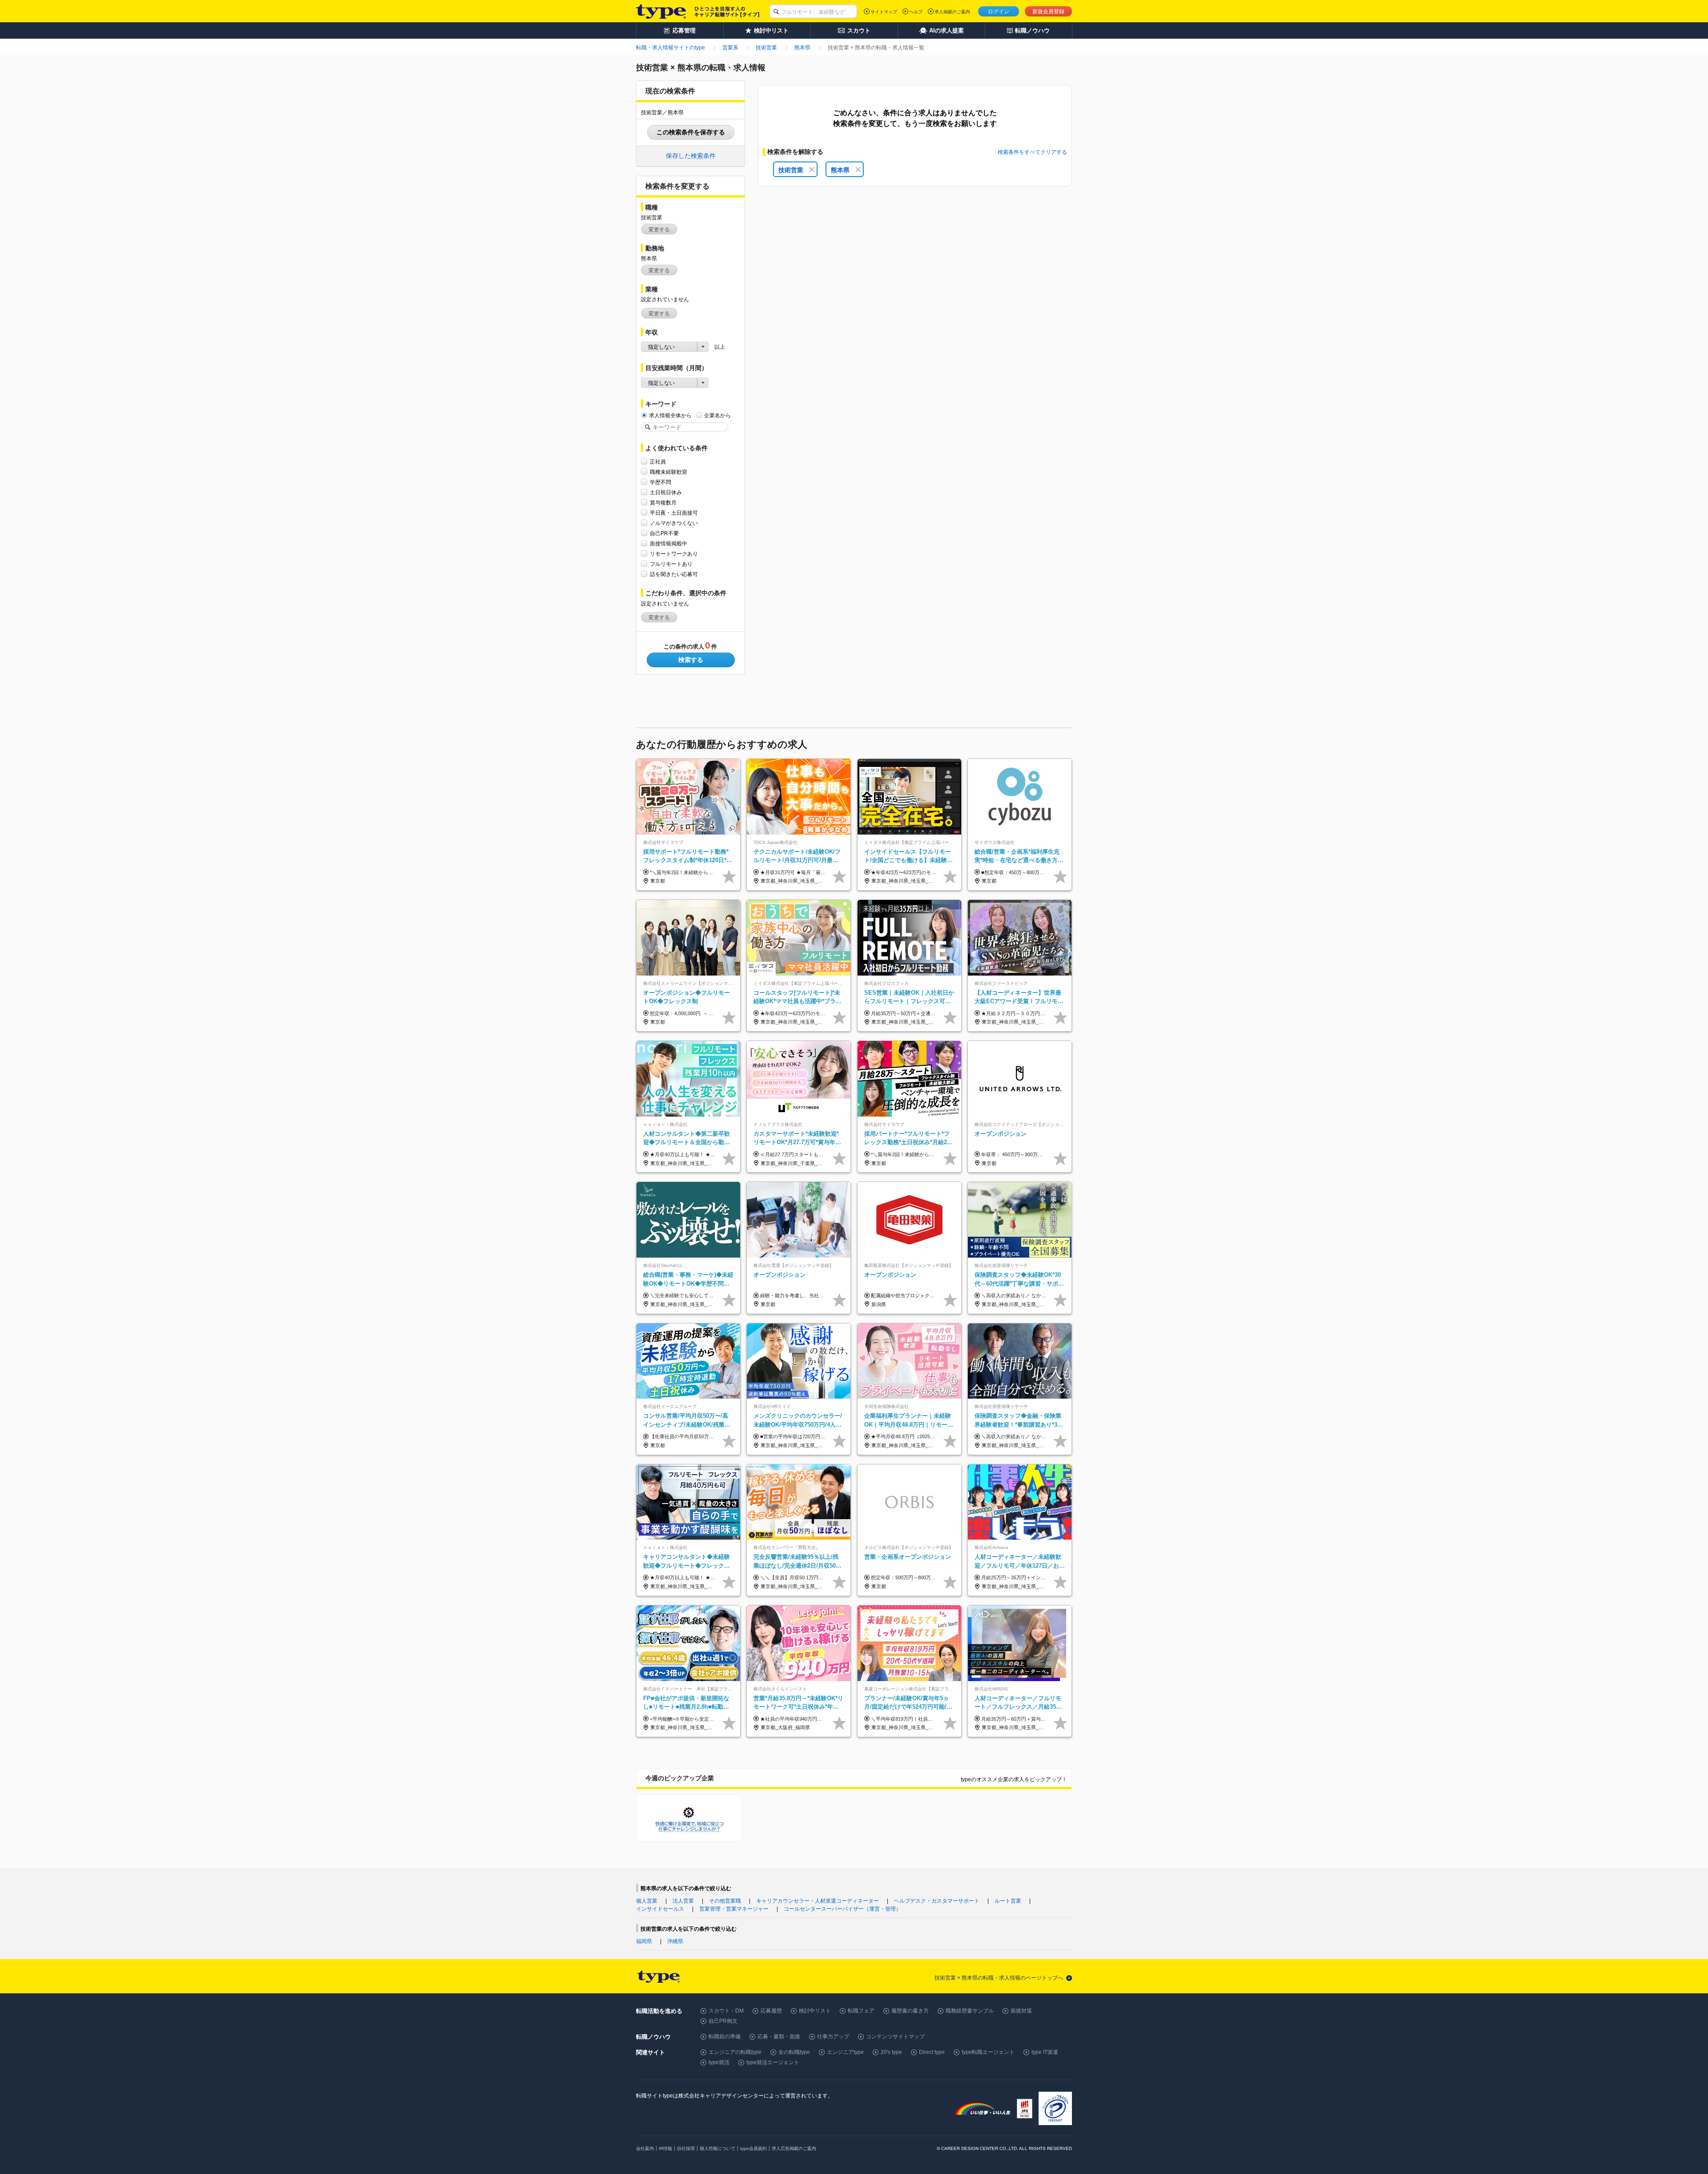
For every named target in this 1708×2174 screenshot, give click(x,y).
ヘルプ (916, 12)
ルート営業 (1008, 1901)
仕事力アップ (833, 2037)
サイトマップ (884, 12)
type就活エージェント (773, 2062)
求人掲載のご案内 (952, 12)
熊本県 (840, 170)
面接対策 (1021, 2011)
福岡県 (644, 1941)
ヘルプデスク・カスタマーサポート (937, 1901)
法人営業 (683, 1901)
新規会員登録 (1048, 12)
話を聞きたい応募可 (674, 574)
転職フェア (861, 2011)
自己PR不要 (664, 533)
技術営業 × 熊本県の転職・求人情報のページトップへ (999, 1978)
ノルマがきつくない (674, 523)
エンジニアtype (845, 2052)
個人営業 (647, 1901)
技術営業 (791, 170)
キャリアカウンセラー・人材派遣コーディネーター (818, 1901)
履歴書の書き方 (910, 2011)
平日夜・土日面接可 (674, 513)
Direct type (932, 2052)
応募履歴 (771, 2011)
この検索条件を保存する (691, 132)
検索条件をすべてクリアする (1032, 152)
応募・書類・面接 (779, 2037)
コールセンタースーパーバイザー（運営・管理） (842, 1909)
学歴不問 (661, 482)
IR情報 (665, 2148)
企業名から (717, 415)
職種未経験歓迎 (669, 472)
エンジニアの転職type (735, 2052)
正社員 (658, 462)
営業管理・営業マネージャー (734, 1909)
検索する (691, 660)
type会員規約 (753, 2148)
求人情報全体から (670, 415)
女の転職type (794, 2052)
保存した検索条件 (691, 156)
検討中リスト (815, 2011)
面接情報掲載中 (669, 544)
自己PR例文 (723, 2021)
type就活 (719, 2062)
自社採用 (686, 2148)
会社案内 (645, 2148)
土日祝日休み (666, 492)
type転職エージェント (988, 2052)
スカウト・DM (726, 2011)
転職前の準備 (725, 2037)
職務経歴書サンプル (970, 2011)
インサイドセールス (660, 1909)
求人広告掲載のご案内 (794, 2148)
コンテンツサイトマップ (895, 2037)
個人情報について (717, 2148)
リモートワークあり (674, 554)
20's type (891, 2052)
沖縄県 (675, 1941)
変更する (659, 230)
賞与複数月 (663, 503)
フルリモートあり (671, 564)
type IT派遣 (1045, 2052)
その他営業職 (725, 1901)
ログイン (999, 12)
